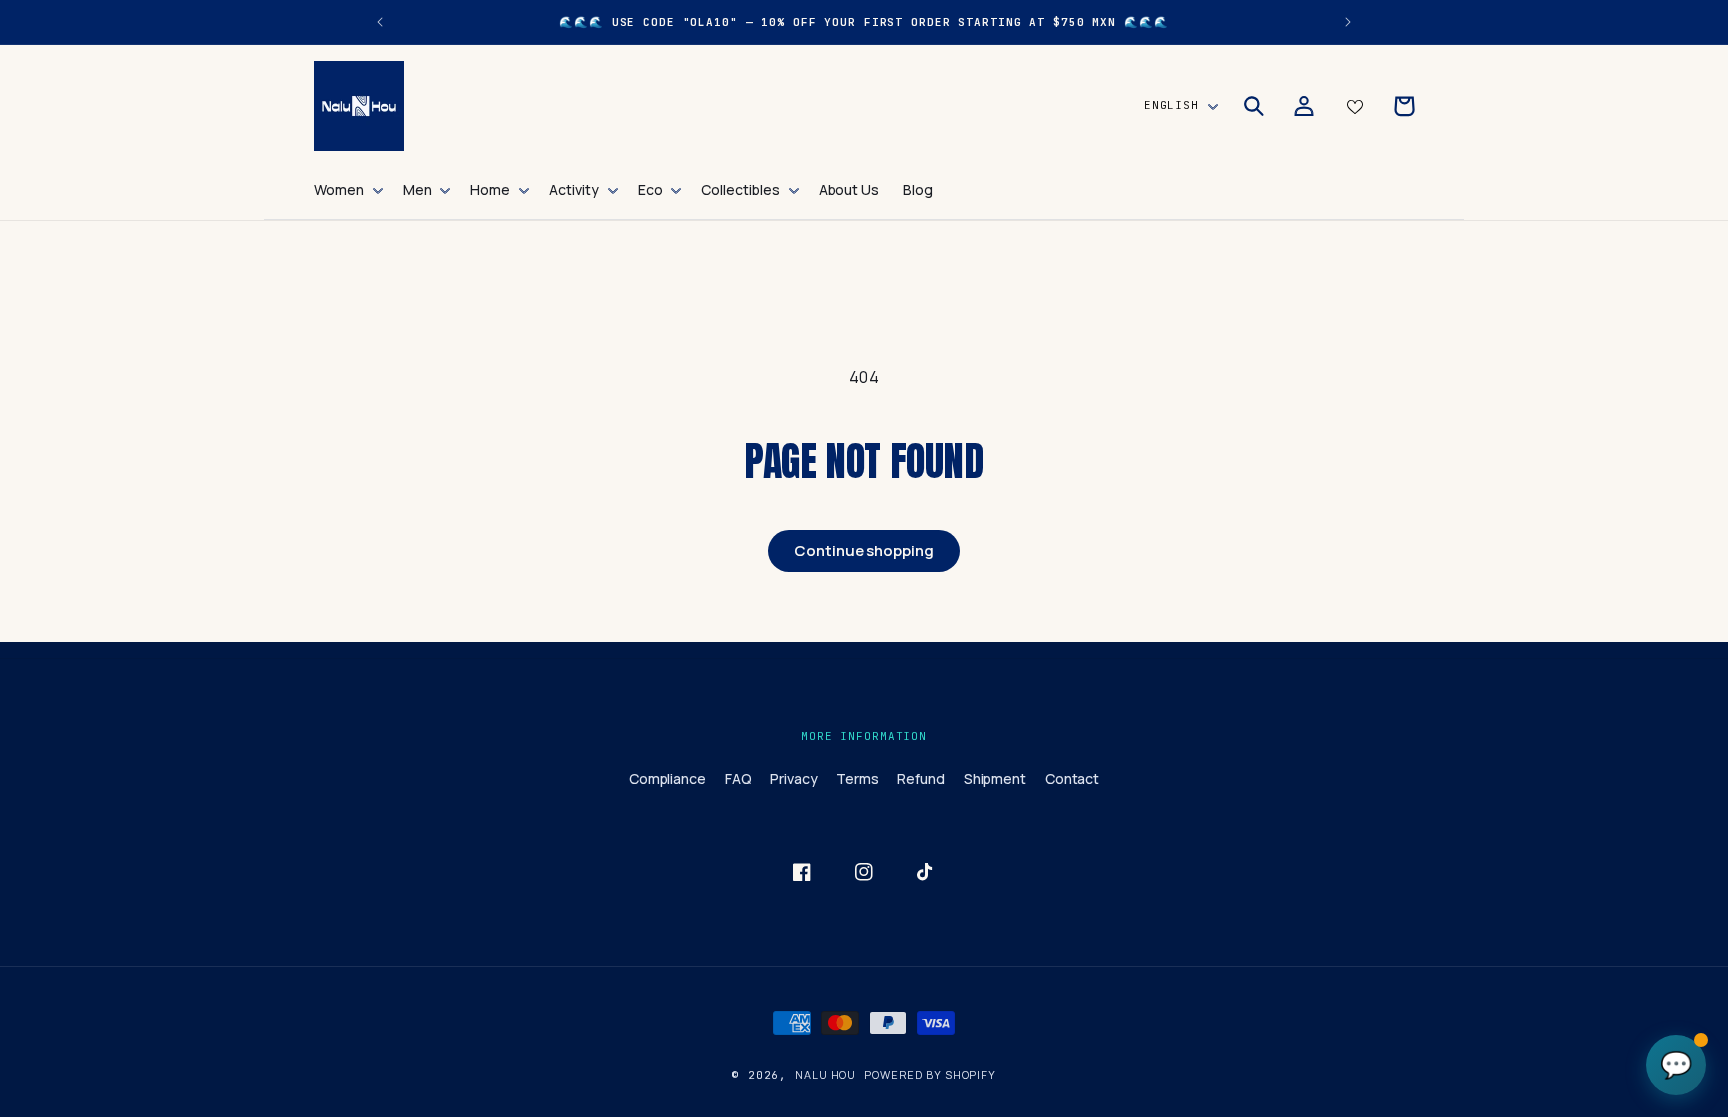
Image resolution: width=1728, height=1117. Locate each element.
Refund (921, 778)
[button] (346, 190)
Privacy (794, 778)
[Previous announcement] (380, 22)
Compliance (667, 778)
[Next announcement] (1348, 22)
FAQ (738, 778)
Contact (1072, 778)
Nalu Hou (825, 1074)
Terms (857, 778)
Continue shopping (864, 550)
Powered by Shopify (930, 1074)
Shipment (995, 778)
